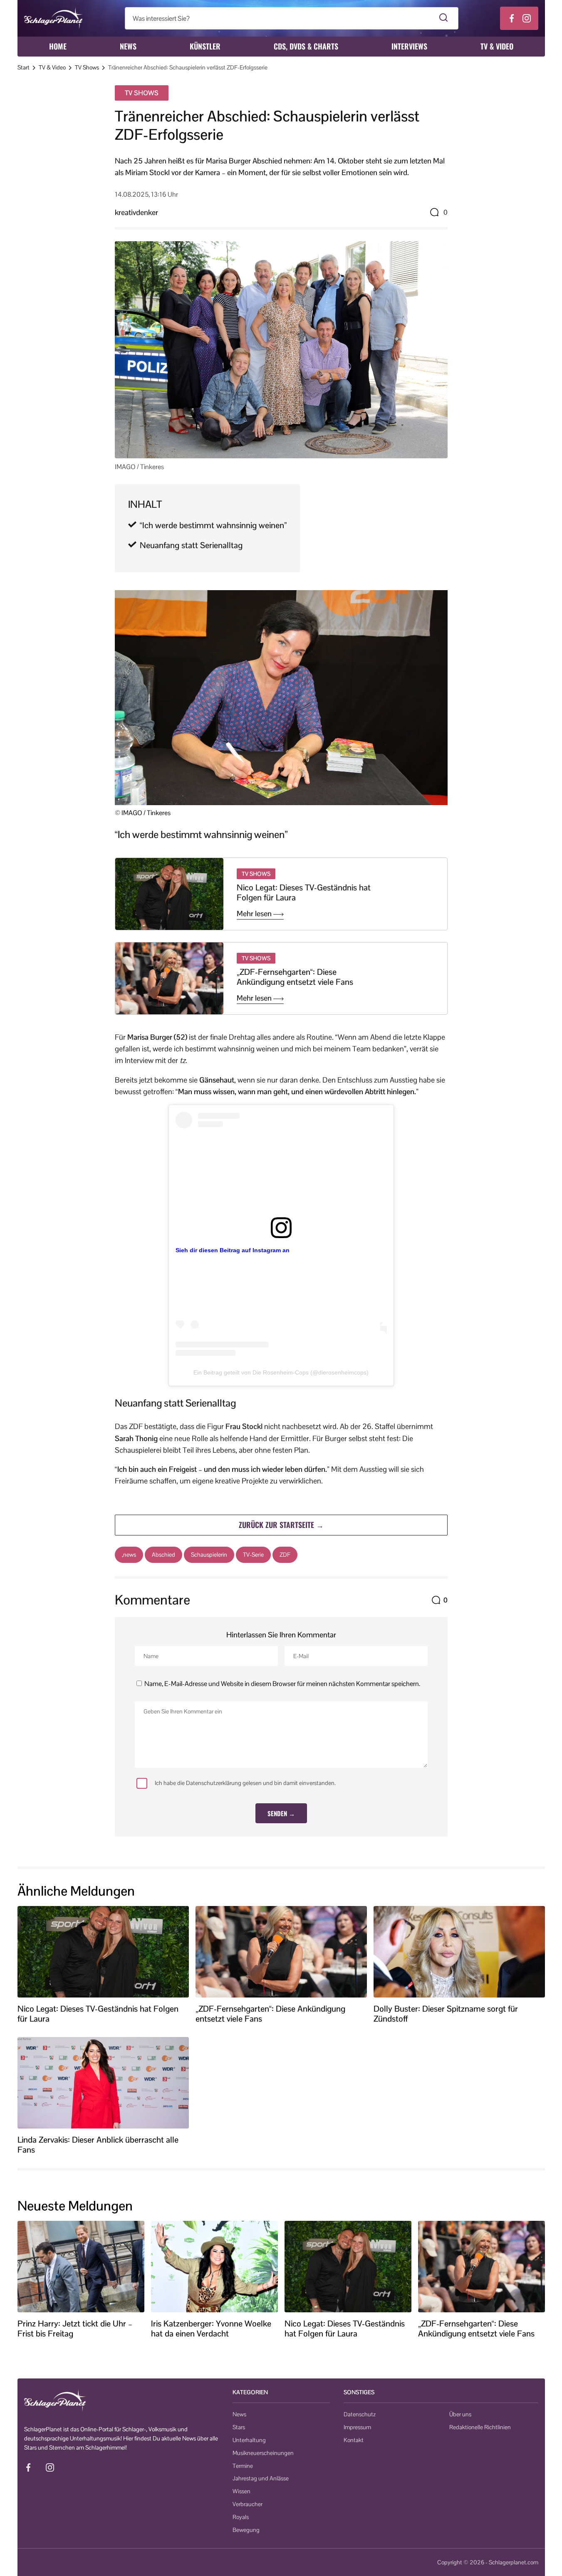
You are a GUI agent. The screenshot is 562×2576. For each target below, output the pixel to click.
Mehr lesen (255, 914)
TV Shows (87, 67)
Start (24, 67)
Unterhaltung (249, 2440)
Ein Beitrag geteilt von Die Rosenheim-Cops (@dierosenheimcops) (281, 1372)
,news (129, 1555)
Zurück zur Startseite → (281, 1525)
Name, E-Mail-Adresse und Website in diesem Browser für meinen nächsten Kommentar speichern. (282, 1684)
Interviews (409, 46)
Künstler (205, 46)
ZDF (285, 1555)
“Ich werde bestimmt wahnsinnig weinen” (213, 525)
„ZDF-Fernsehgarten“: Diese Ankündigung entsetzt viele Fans (295, 977)
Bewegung (246, 2530)
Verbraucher (248, 2504)
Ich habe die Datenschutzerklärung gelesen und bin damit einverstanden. (245, 1783)
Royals (241, 2517)
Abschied (163, 1555)
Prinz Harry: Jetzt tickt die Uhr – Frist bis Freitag (75, 2329)
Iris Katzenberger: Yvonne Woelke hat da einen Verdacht (211, 2329)
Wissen (241, 2491)
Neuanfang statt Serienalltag (191, 545)
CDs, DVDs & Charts (306, 46)
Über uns (460, 2414)
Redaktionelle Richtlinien (480, 2427)
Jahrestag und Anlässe (261, 2478)
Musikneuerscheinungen (263, 2453)
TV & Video (497, 46)
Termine (243, 2466)
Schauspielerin (209, 1555)
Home (58, 46)
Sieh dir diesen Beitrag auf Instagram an (233, 1250)
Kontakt (354, 2440)
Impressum (357, 2427)
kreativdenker (136, 212)
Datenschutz (360, 2414)
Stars (239, 2427)
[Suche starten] (444, 18)
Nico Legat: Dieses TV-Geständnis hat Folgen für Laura (304, 892)
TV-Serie (253, 1555)
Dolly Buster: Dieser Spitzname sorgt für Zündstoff (446, 2014)
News (128, 46)
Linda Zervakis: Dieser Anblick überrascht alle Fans (98, 2145)
